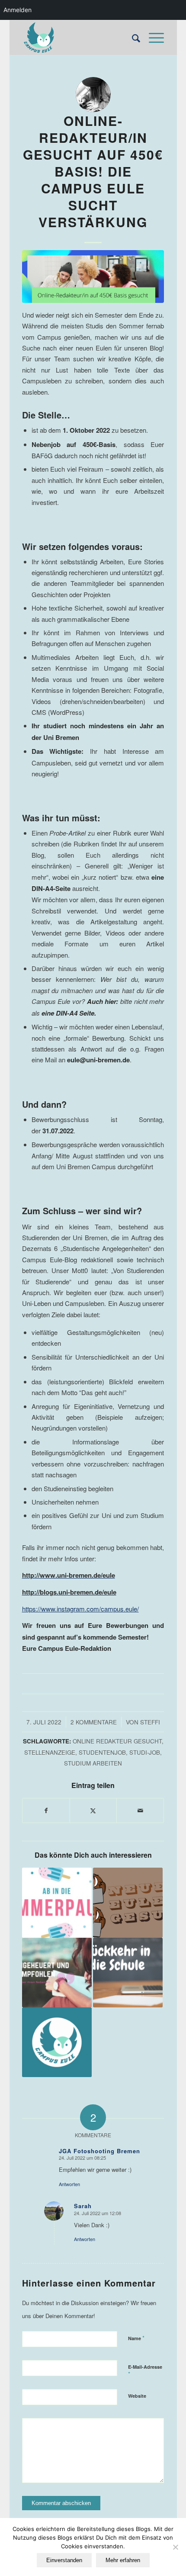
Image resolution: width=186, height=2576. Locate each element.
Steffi (150, 1722)
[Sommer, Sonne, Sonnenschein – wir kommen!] (57, 1902)
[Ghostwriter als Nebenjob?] (57, 1973)
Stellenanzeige (50, 1752)
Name (136, 2338)
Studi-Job (145, 1752)
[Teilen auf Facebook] (46, 1811)
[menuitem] (132, 38)
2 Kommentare (94, 1722)
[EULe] (79, 38)
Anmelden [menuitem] (18, 10)
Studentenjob (102, 1752)
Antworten (69, 2184)
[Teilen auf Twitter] (93, 1811)
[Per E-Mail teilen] (140, 1811)
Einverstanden (64, 2560)
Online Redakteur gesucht (117, 1741)
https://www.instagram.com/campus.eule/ (80, 1609)
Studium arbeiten (93, 1763)
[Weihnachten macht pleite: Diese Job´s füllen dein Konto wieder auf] (57, 2042)
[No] (175, 2547)
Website (137, 2396)
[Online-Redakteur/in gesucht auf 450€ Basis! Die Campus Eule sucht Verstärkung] (93, 277)
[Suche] (132, 38)
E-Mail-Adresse (145, 2371)
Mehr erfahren (123, 2560)
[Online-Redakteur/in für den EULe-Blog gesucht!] (128, 1902)
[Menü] (152, 38)
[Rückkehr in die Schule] (128, 1973)
